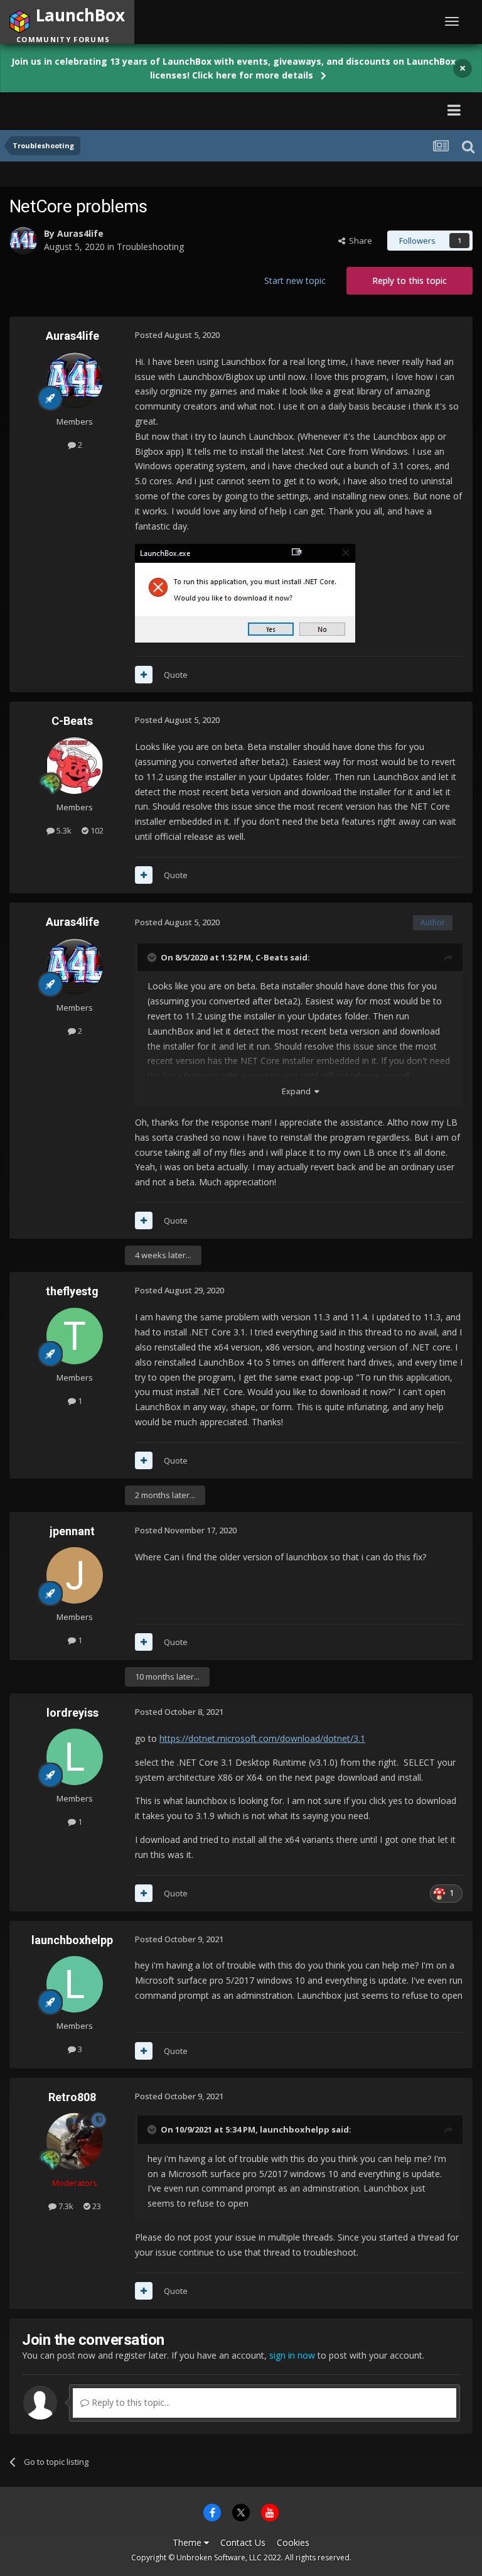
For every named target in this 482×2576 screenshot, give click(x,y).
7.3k (65, 2206)
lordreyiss (72, 1713)
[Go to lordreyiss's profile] (75, 1757)
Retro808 (72, 2097)
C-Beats (72, 721)
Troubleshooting (150, 247)
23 (96, 2206)
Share (359, 241)
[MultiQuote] (144, 675)
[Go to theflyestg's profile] (75, 1336)
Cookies (293, 2542)
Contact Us (243, 2542)
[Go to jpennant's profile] (75, 1575)
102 (96, 830)
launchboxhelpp (72, 1940)
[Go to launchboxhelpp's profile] (75, 1984)
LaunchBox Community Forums (128, 110)
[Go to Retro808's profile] (75, 2141)
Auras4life (80, 233)
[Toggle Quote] (153, 957)
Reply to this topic (410, 280)
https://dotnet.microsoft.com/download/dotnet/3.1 (262, 1738)
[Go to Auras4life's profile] (23, 241)
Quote (176, 675)
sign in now (292, 2355)
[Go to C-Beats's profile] (75, 766)
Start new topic (295, 280)
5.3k (63, 830)
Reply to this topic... (130, 2402)
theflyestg (72, 1291)
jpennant (72, 1531)
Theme (188, 2542)
